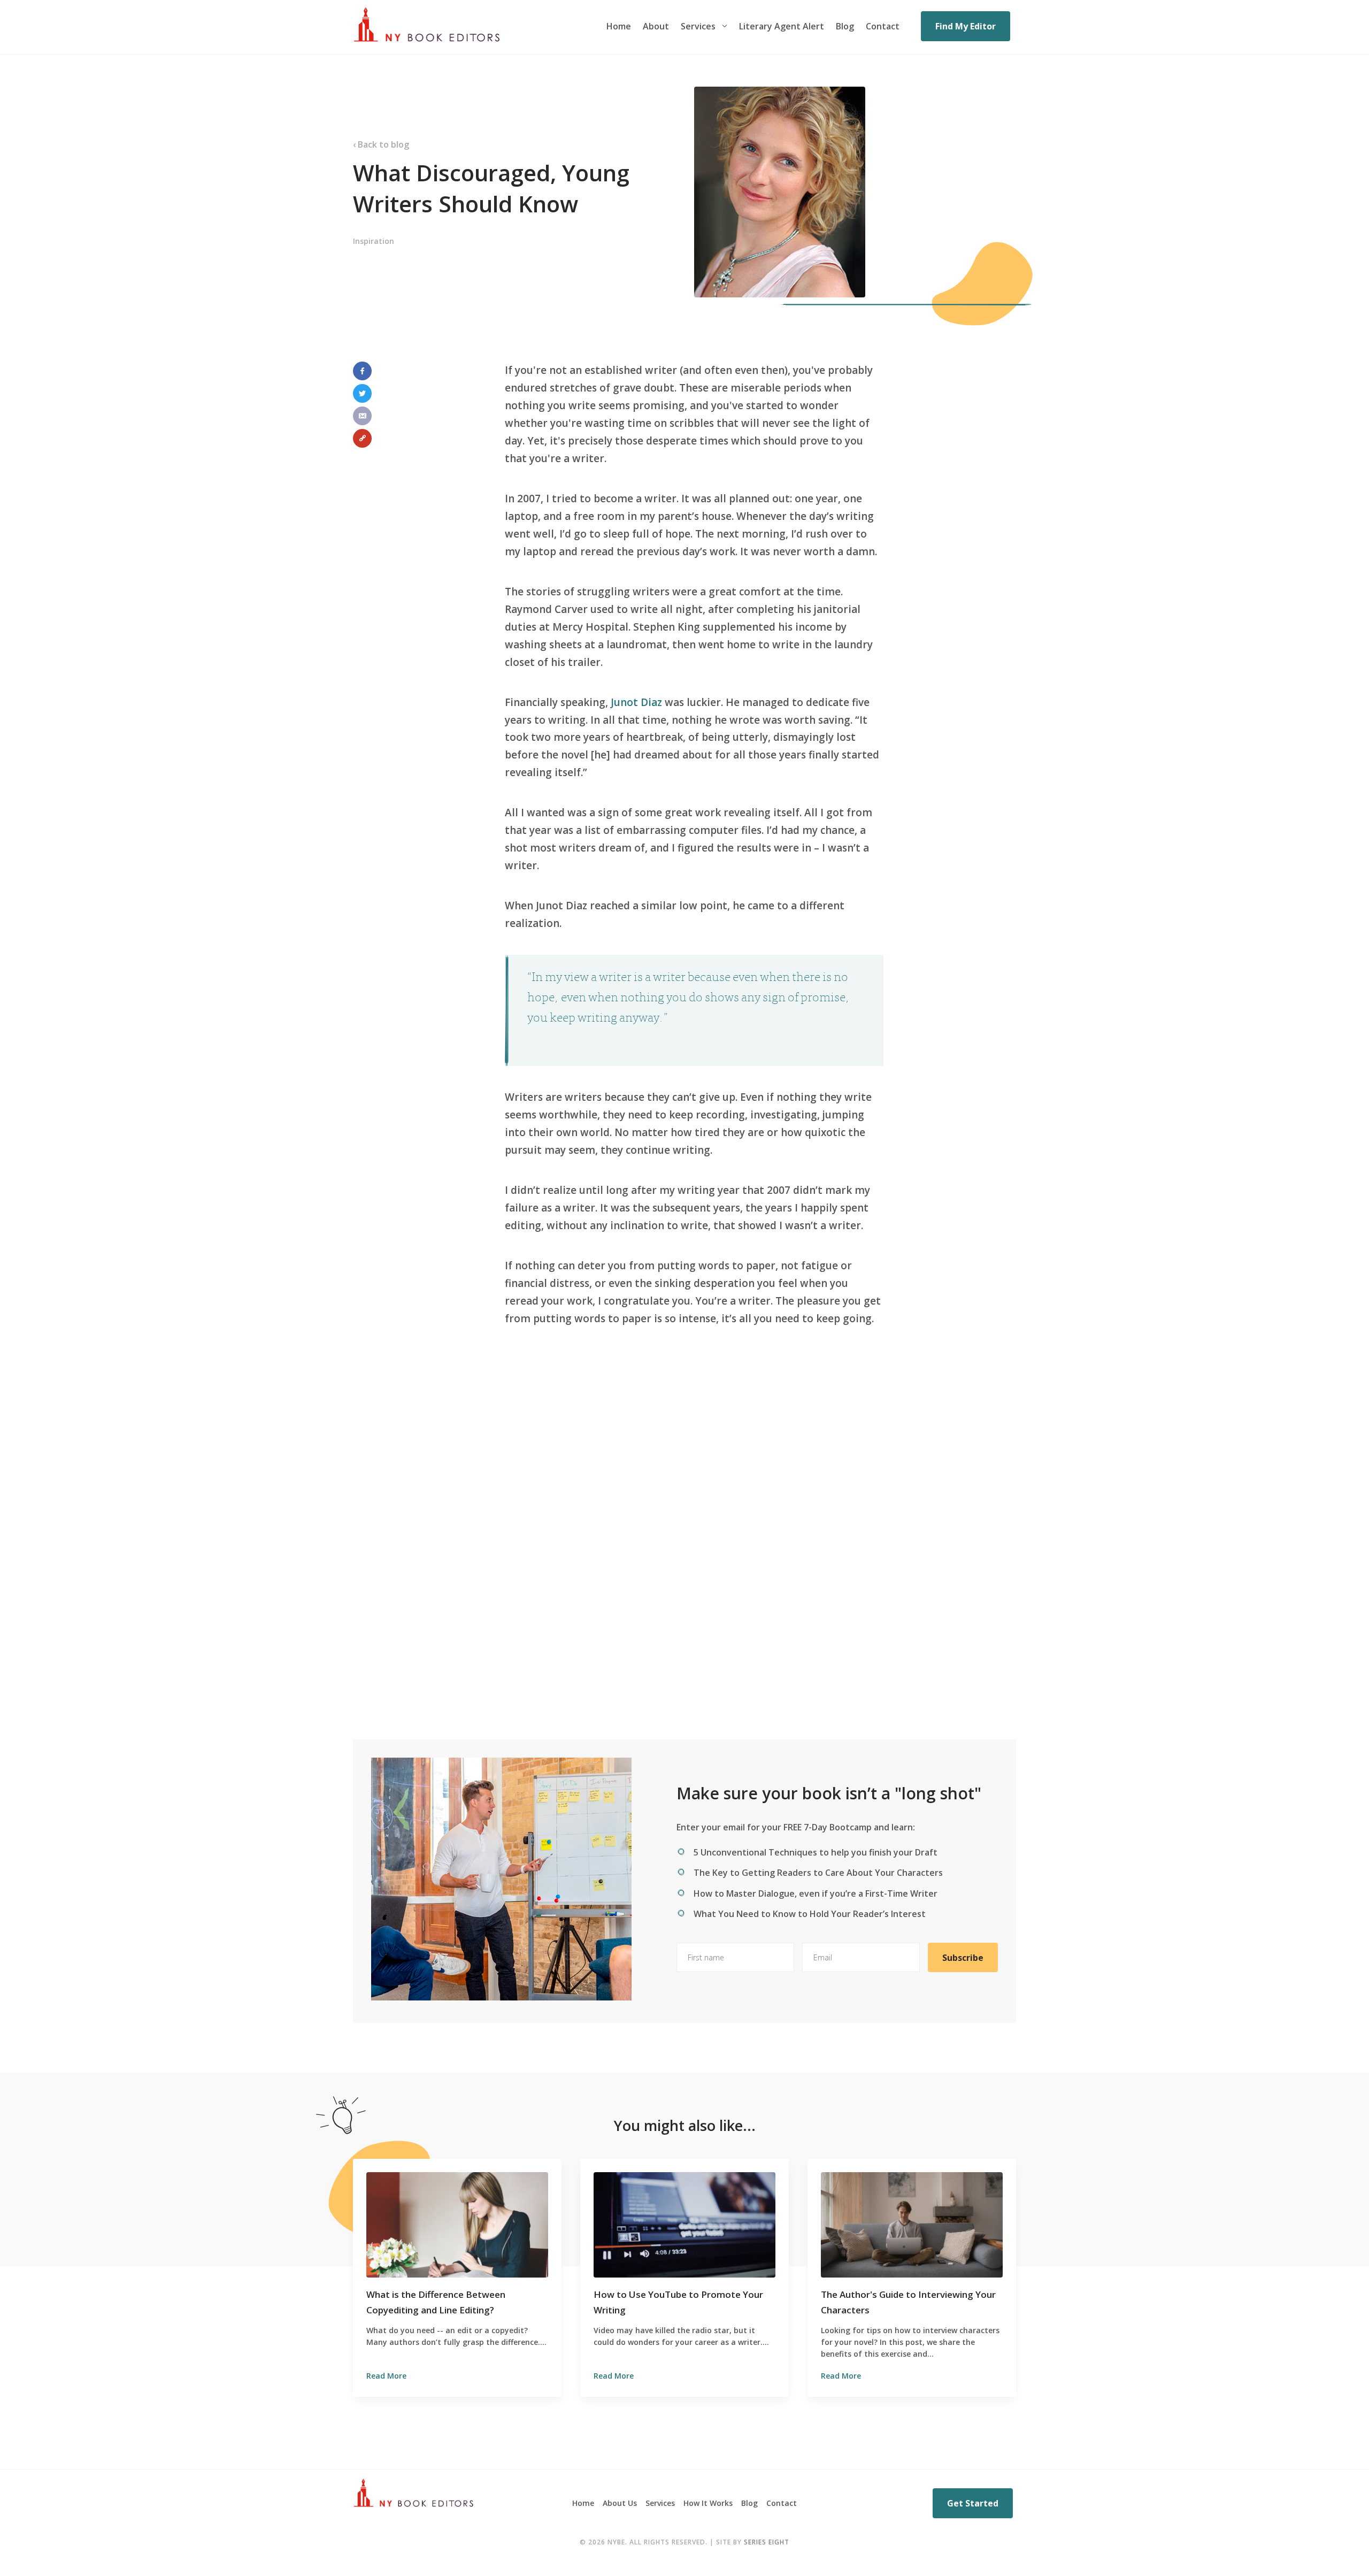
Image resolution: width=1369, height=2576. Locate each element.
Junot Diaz (636, 702)
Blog (845, 26)
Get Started (973, 2503)
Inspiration (374, 241)
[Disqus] (684, 1548)
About (656, 26)
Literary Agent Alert (782, 26)
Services (698, 26)
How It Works (708, 2503)
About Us (620, 2503)
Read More (386, 2376)
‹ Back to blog (381, 144)
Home (619, 26)
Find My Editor (966, 26)
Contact (883, 26)
